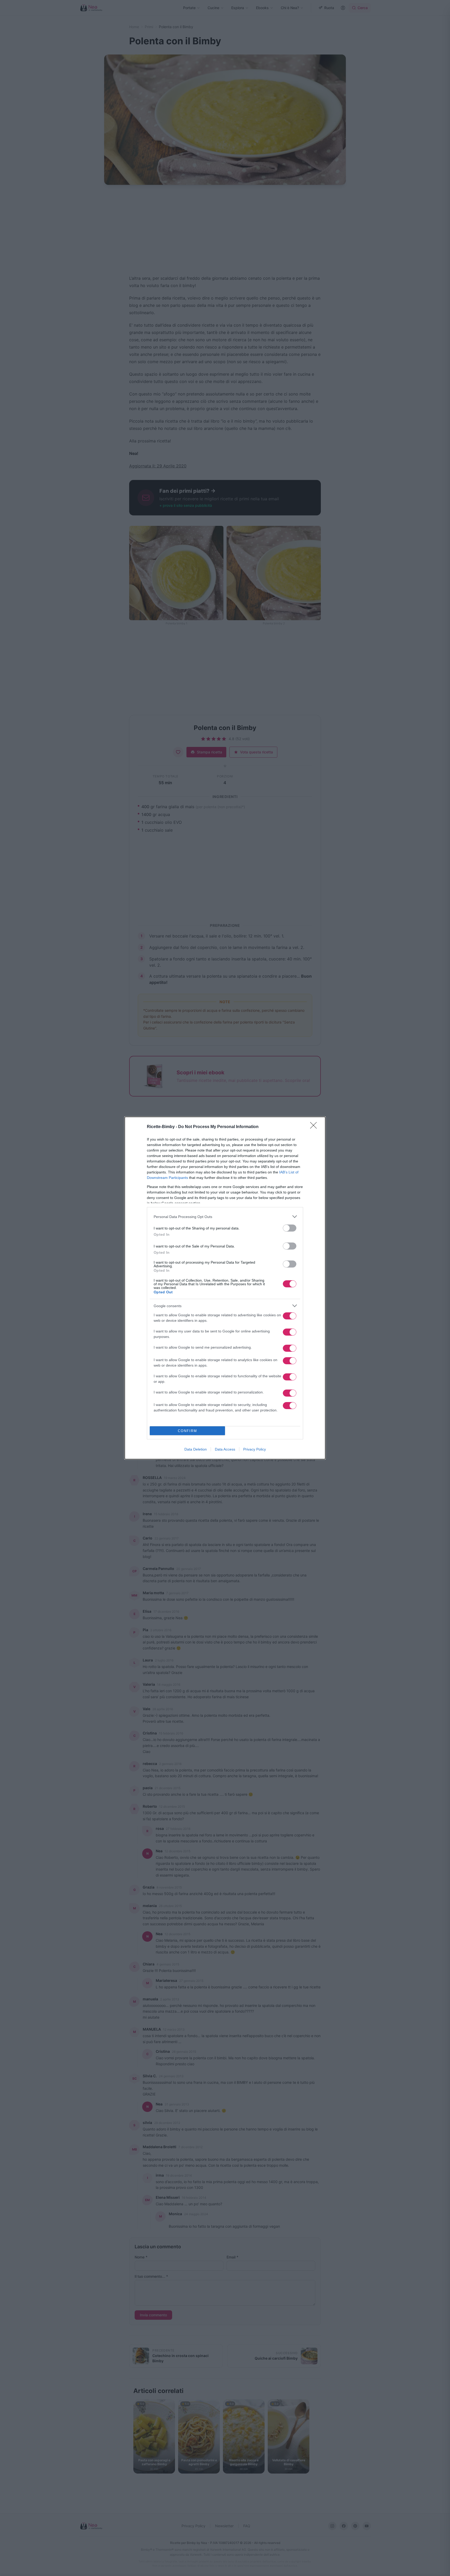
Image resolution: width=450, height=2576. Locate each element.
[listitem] (225, 1217)
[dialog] (225, 1288)
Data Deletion (196, 1449)
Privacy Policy (255, 1449)
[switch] (290, 1228)
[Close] (315, 1127)
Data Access (225, 1449)
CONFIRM (187, 1431)
